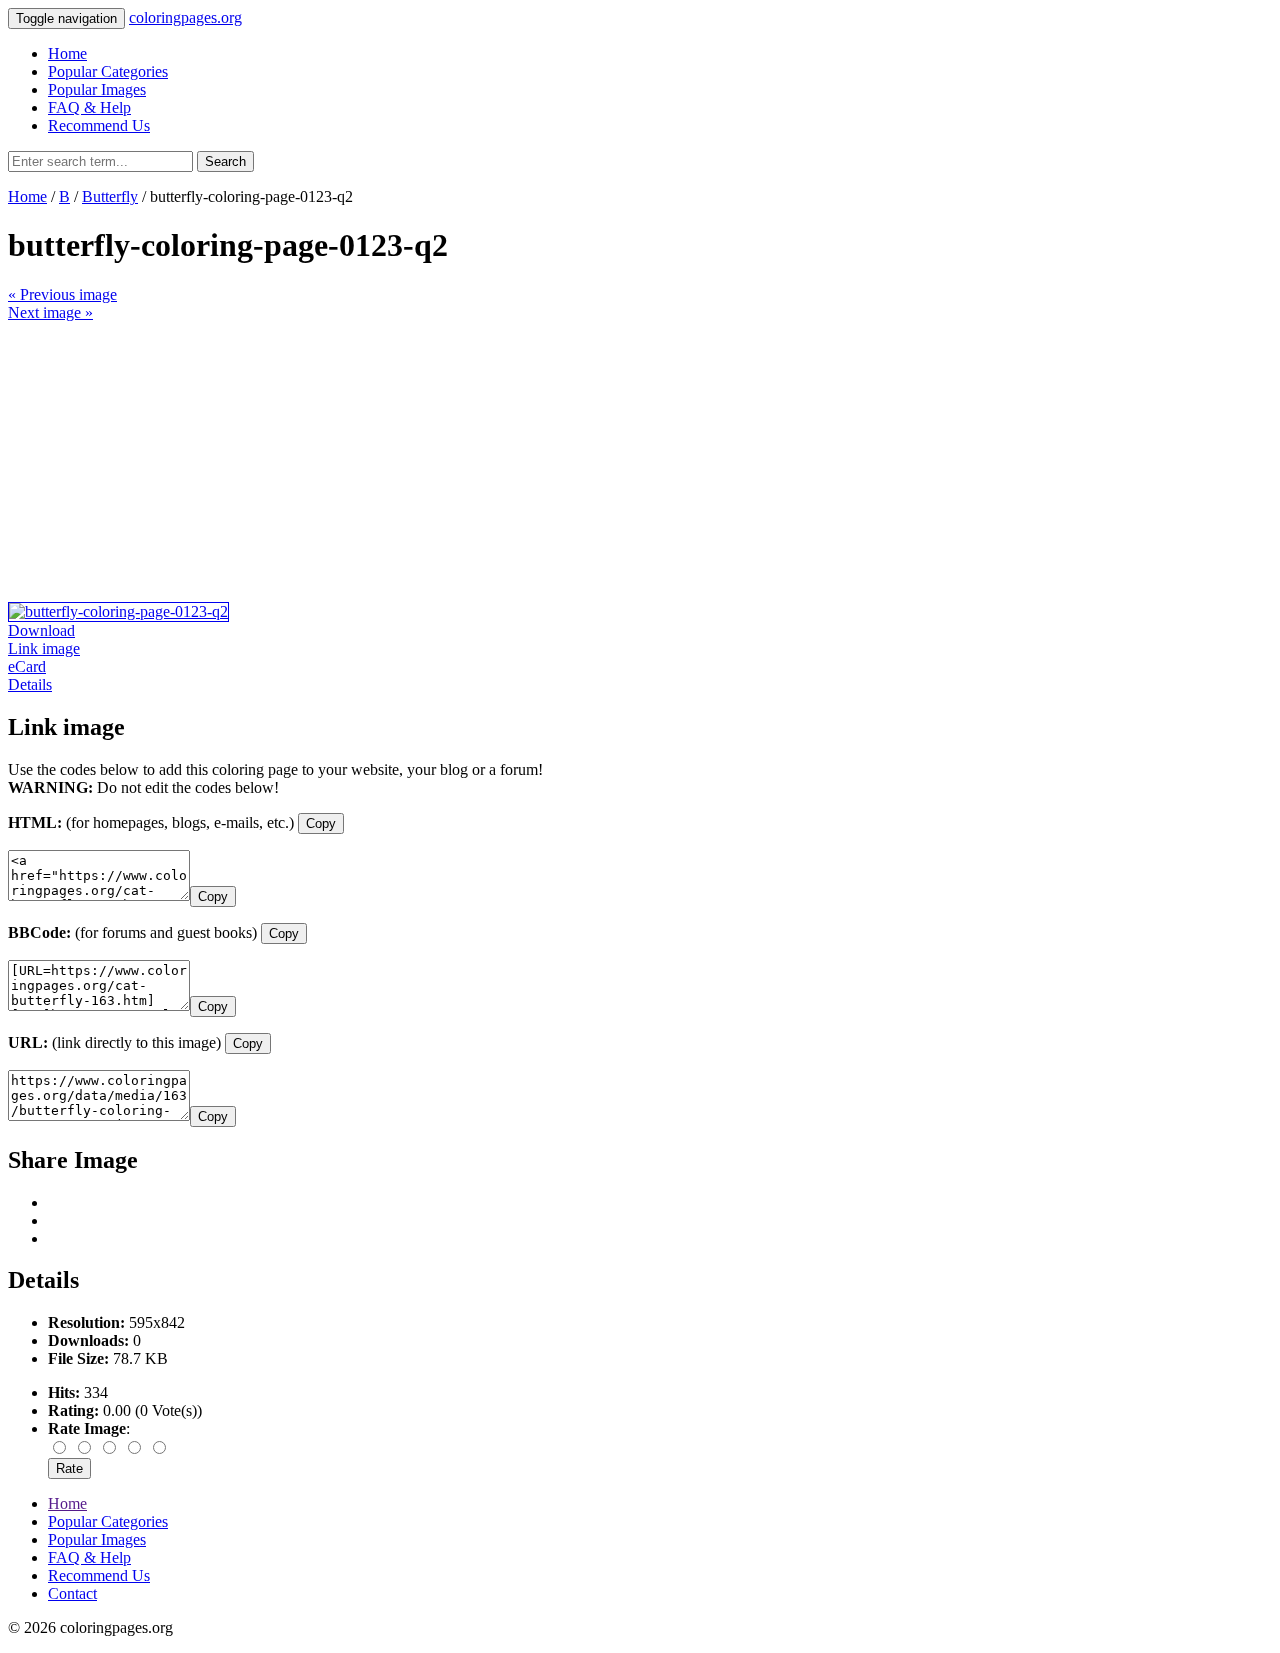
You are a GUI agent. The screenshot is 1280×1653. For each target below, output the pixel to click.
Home (67, 53)
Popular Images (97, 89)
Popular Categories (108, 71)
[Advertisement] (608, 462)
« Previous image (62, 294)
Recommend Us (99, 125)
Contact (72, 1593)
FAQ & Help (89, 107)
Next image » (50, 312)
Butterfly (110, 196)
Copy (321, 823)
